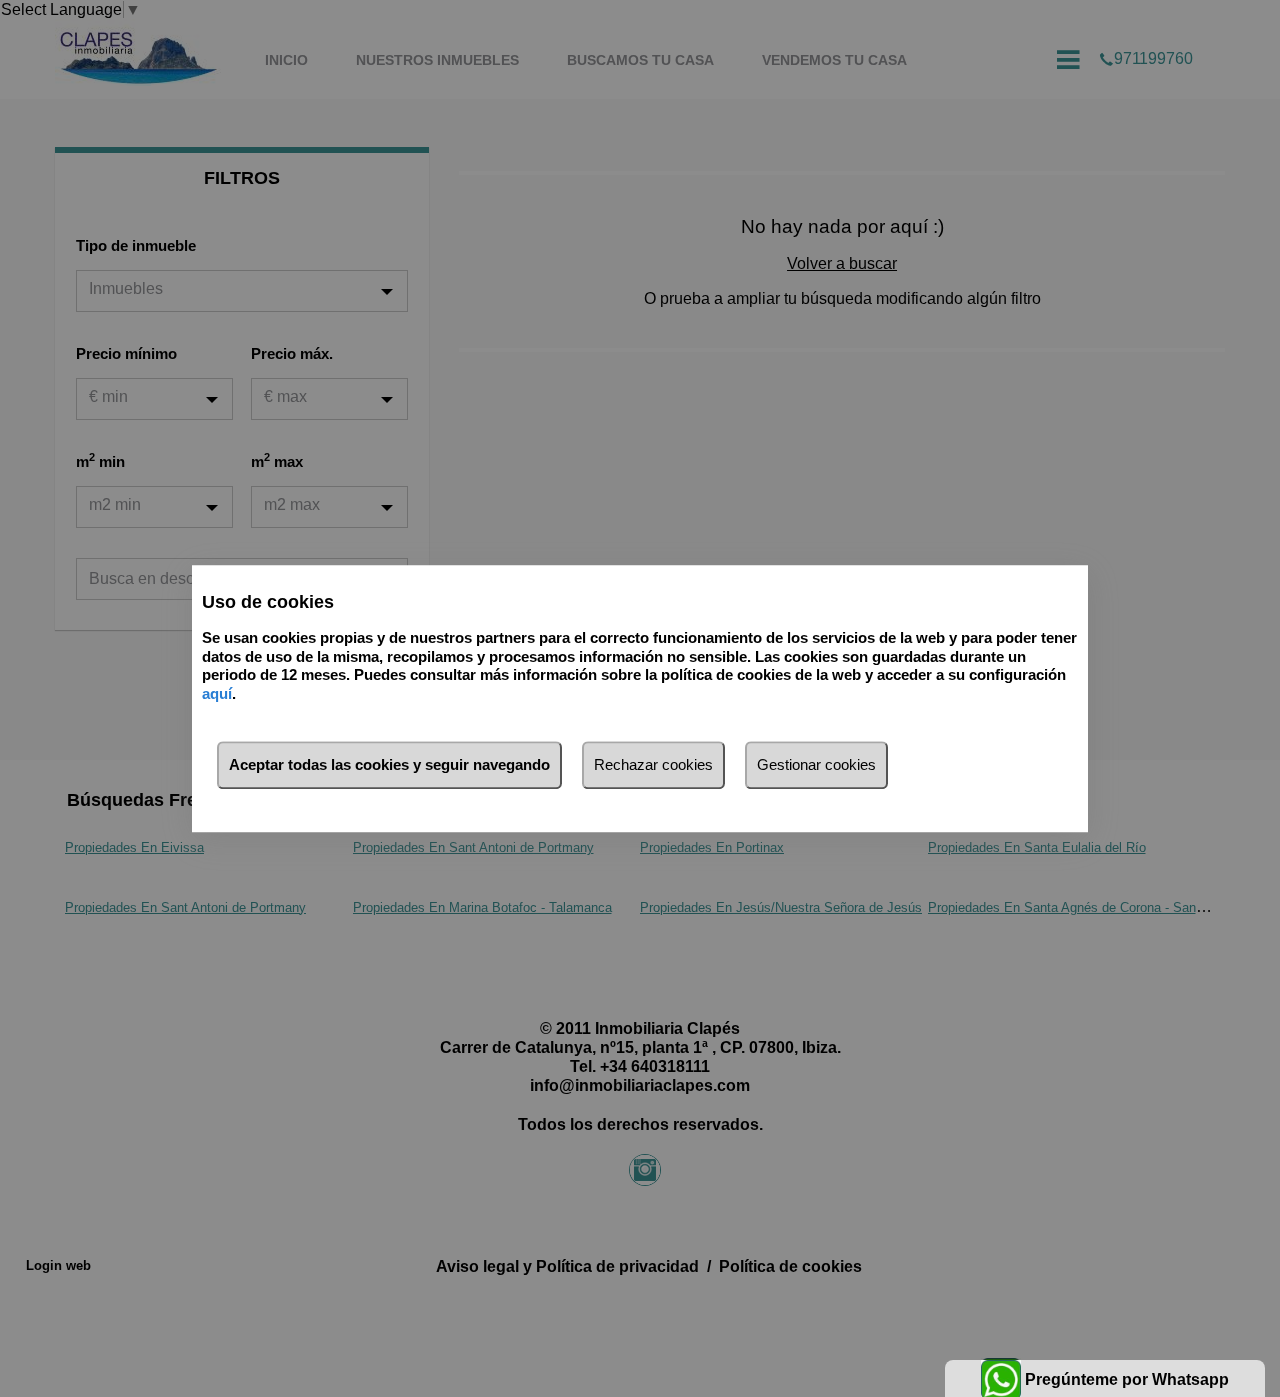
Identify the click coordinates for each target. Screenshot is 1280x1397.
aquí (217, 693)
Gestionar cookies (816, 764)
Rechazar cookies (653, 764)
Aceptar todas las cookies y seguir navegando (389, 764)
